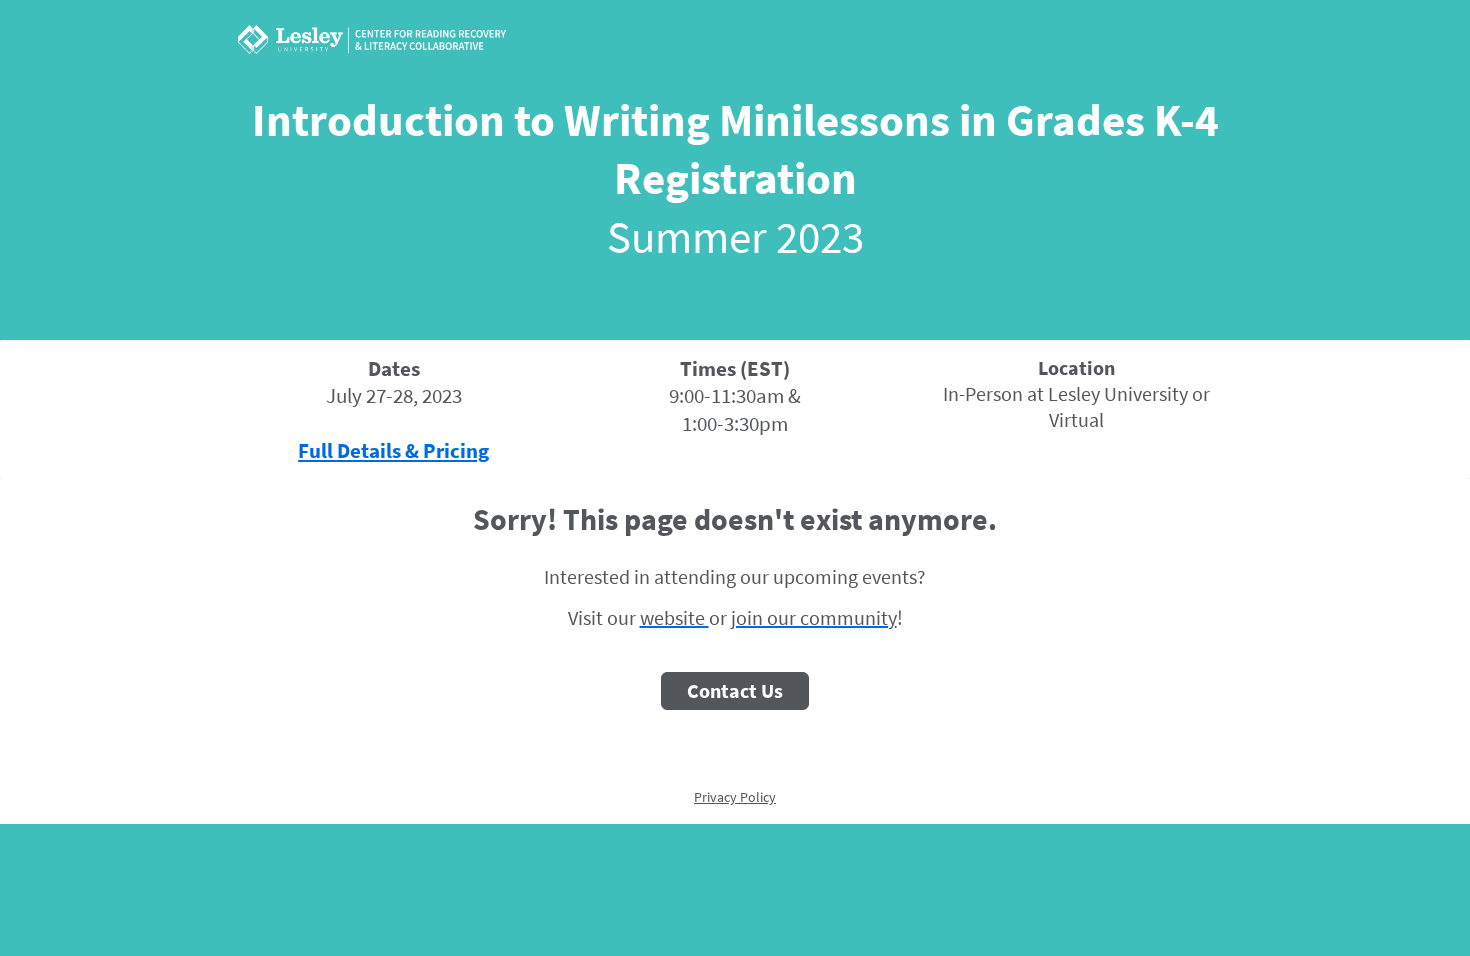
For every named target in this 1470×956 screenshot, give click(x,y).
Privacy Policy (735, 797)
